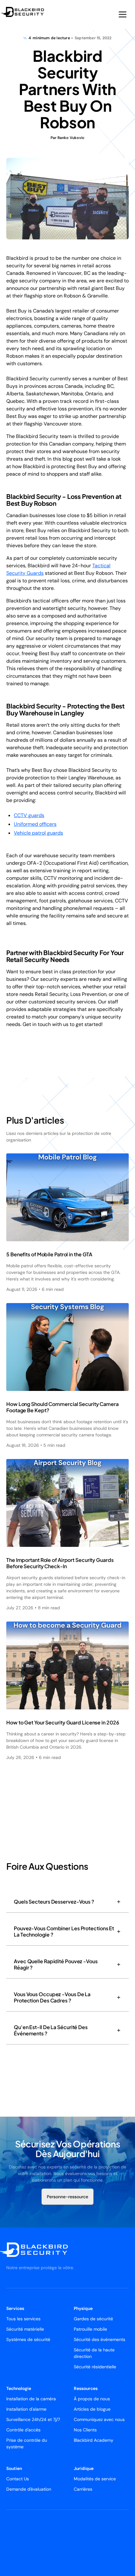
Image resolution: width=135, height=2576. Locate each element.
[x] (9, 2543)
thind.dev (98, 2530)
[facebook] (31, 2543)
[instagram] (24, 2543)
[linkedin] (16, 2543)
